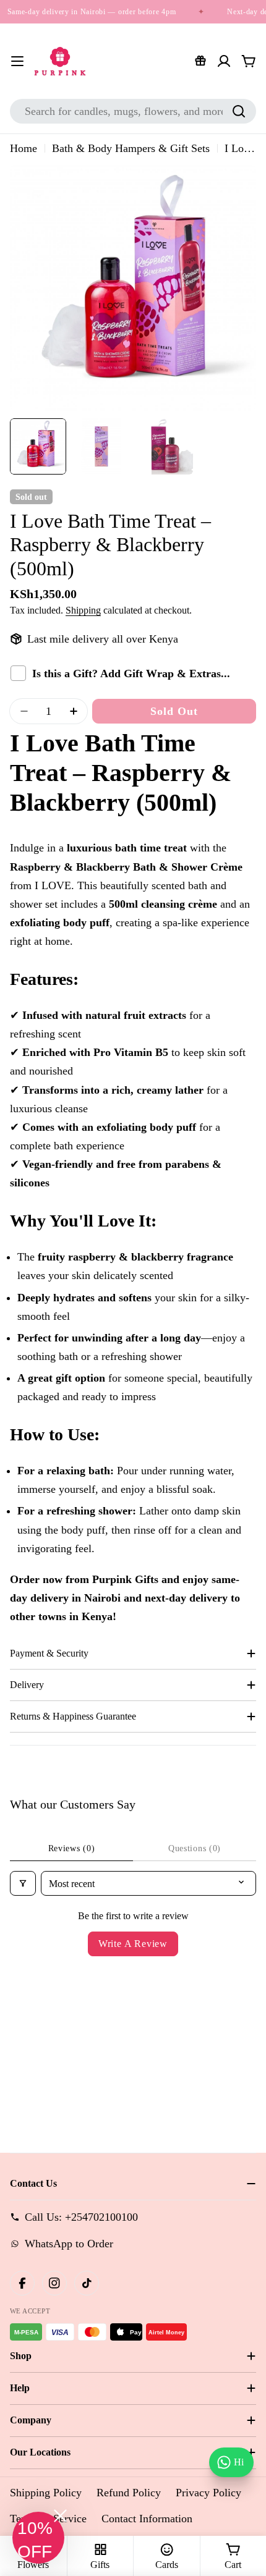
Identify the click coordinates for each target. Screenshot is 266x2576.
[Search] (239, 111)
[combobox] (133, 111)
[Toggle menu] (17, 61)
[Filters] (23, 1883)
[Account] (224, 61)
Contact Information (147, 2519)
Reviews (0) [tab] (72, 1848)
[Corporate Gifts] (200, 61)
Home (24, 148)
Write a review (133, 1944)
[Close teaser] (60, 2516)
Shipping (83, 610)
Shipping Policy (46, 2493)
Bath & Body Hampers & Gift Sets (131, 148)
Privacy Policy (208, 2493)
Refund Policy (129, 2493)
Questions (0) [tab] (195, 1848)
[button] (38, 2538)
